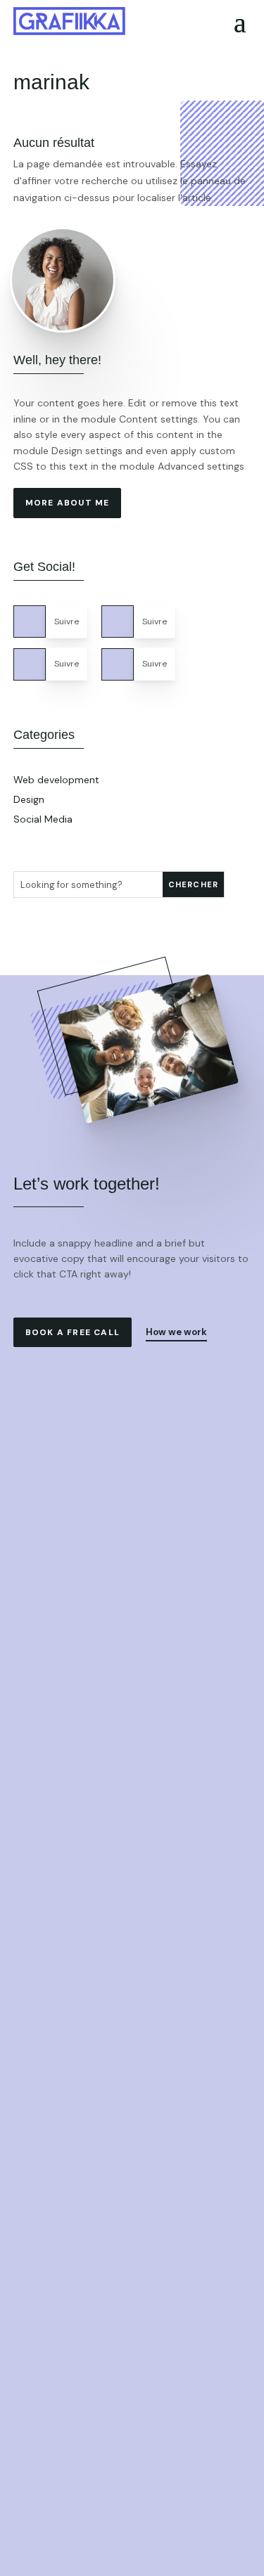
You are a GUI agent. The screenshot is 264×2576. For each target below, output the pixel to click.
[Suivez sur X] (118, 622)
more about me (68, 503)
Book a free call (73, 1332)
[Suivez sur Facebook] (30, 622)
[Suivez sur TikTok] (30, 664)
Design (29, 799)
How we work (176, 1332)
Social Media (43, 819)
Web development (56, 780)
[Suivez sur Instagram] (118, 664)
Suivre (67, 622)
